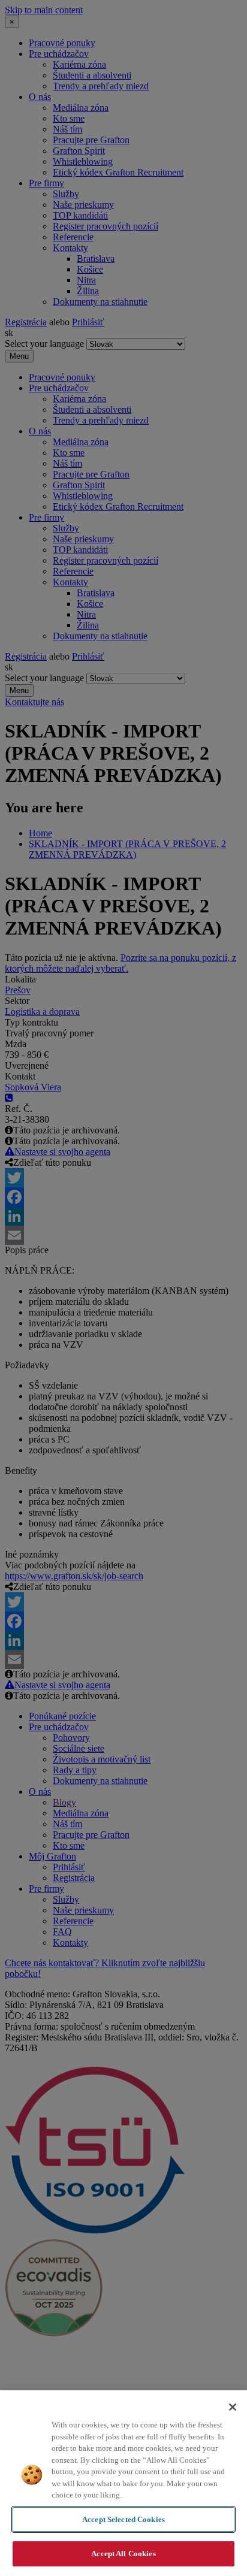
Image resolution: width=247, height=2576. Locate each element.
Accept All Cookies (123, 2554)
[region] (123, 2483)
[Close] (233, 2407)
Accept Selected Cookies (123, 2519)
